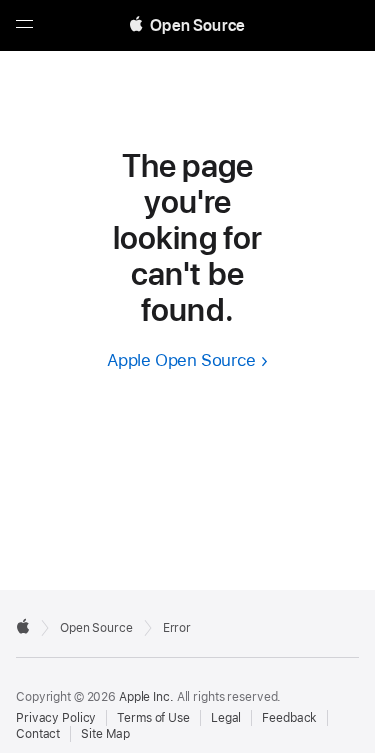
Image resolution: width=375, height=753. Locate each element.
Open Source (96, 628)
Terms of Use (153, 718)
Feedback (289, 718)
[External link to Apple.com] (23, 626)
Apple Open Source (181, 360)
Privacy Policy (56, 718)
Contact (38, 734)
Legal (226, 718)
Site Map (105, 734)
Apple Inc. (146, 697)
